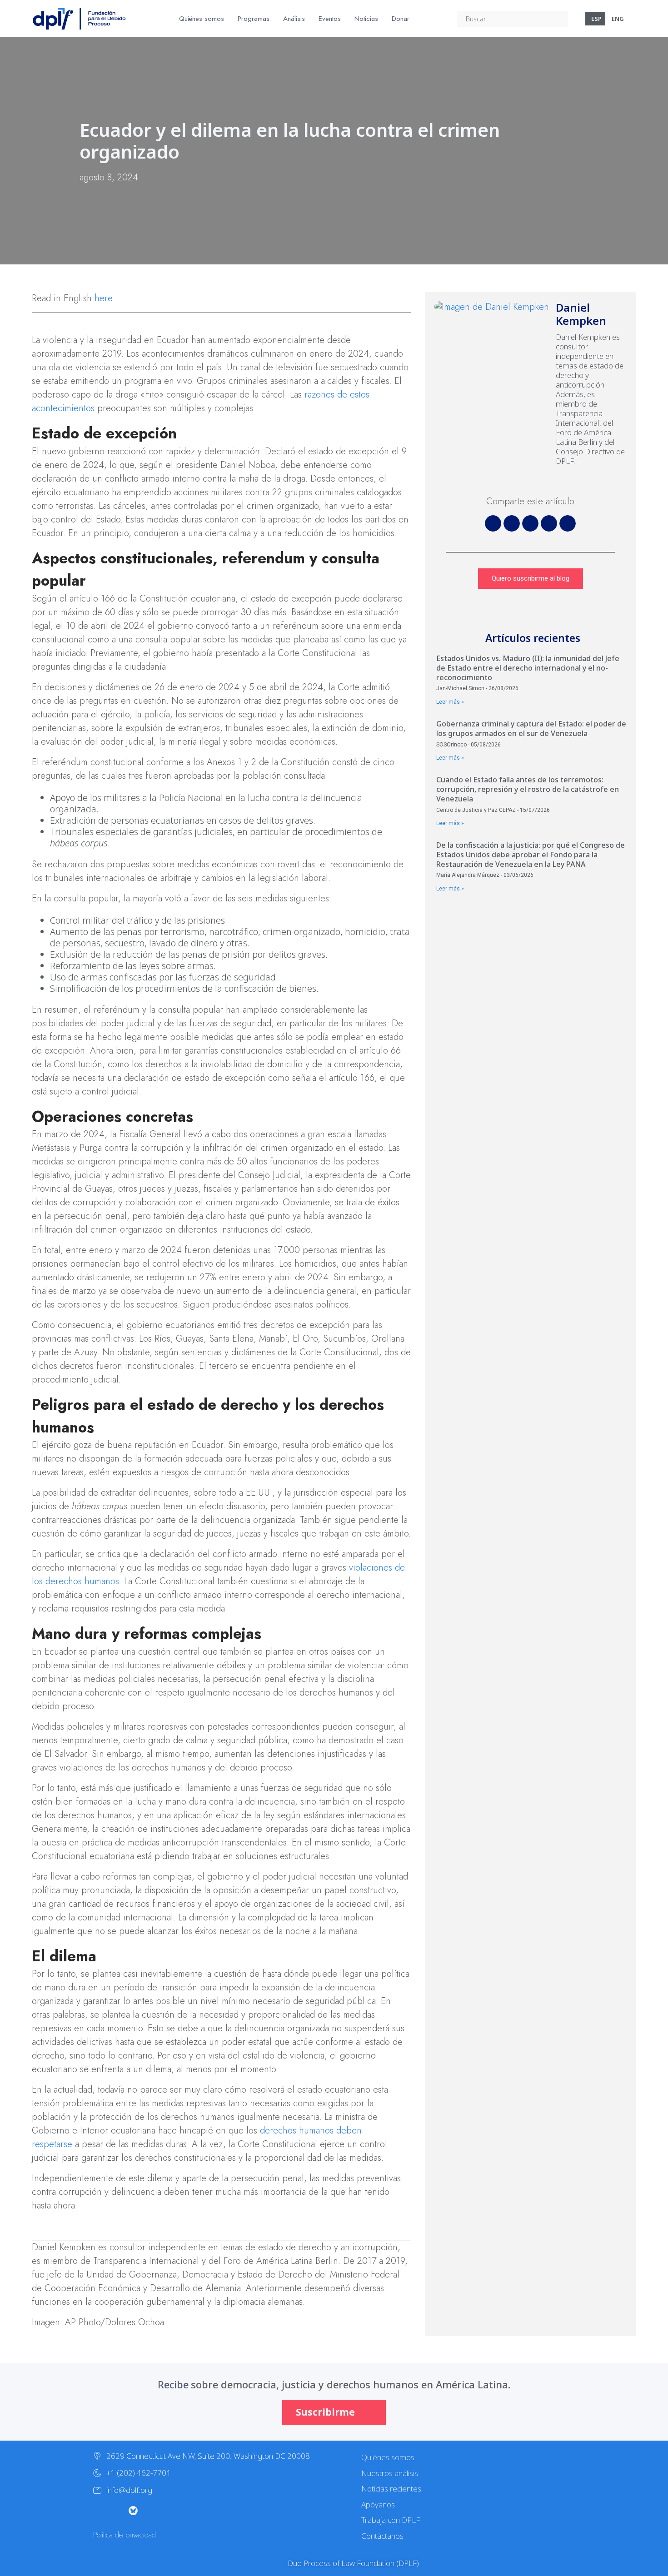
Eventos (330, 19)
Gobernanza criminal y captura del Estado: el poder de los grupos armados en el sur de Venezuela (531, 729)
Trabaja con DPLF (391, 2520)
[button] (493, 523)
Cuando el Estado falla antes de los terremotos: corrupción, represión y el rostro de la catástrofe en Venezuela (528, 789)
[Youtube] (151, 2511)
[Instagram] (115, 2511)
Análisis (294, 19)
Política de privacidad (125, 2535)
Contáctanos (382, 2536)
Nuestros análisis (390, 2473)
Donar (401, 19)
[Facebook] (169, 2511)
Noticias (366, 19)
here (103, 298)
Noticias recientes (391, 2489)
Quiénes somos (202, 19)
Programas (254, 19)
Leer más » (450, 702)
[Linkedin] (188, 2511)
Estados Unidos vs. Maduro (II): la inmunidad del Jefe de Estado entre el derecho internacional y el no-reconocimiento (528, 668)
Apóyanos (378, 2504)
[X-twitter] (97, 2511)
